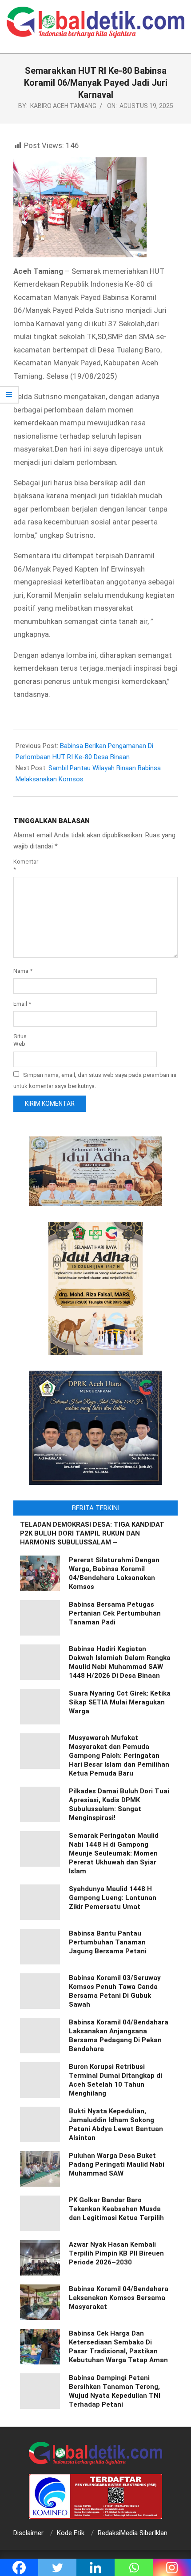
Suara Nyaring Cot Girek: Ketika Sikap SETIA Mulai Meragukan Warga (120, 1702)
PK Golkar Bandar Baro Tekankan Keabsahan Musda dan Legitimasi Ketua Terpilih (116, 2209)
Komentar (26, 865)
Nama (23, 971)
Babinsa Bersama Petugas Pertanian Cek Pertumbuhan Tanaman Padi (115, 1613)
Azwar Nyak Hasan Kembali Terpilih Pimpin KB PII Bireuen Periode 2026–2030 (116, 2253)
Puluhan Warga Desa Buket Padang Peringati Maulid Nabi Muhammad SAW (117, 2164)
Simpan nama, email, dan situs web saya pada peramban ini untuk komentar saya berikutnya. (95, 1080)
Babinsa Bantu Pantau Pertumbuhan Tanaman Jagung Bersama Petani (108, 1942)
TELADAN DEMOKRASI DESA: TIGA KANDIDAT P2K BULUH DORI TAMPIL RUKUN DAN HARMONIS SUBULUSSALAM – (92, 1533)
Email (22, 1004)
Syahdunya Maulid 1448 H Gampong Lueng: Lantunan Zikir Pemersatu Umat (113, 1898)
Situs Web (20, 1040)
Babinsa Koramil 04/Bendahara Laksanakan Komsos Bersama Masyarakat (119, 2298)
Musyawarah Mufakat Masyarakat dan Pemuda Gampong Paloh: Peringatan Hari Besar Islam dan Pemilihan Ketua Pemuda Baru (119, 1756)
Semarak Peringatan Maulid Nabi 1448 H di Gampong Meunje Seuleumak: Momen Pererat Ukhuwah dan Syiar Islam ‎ (114, 1853)
